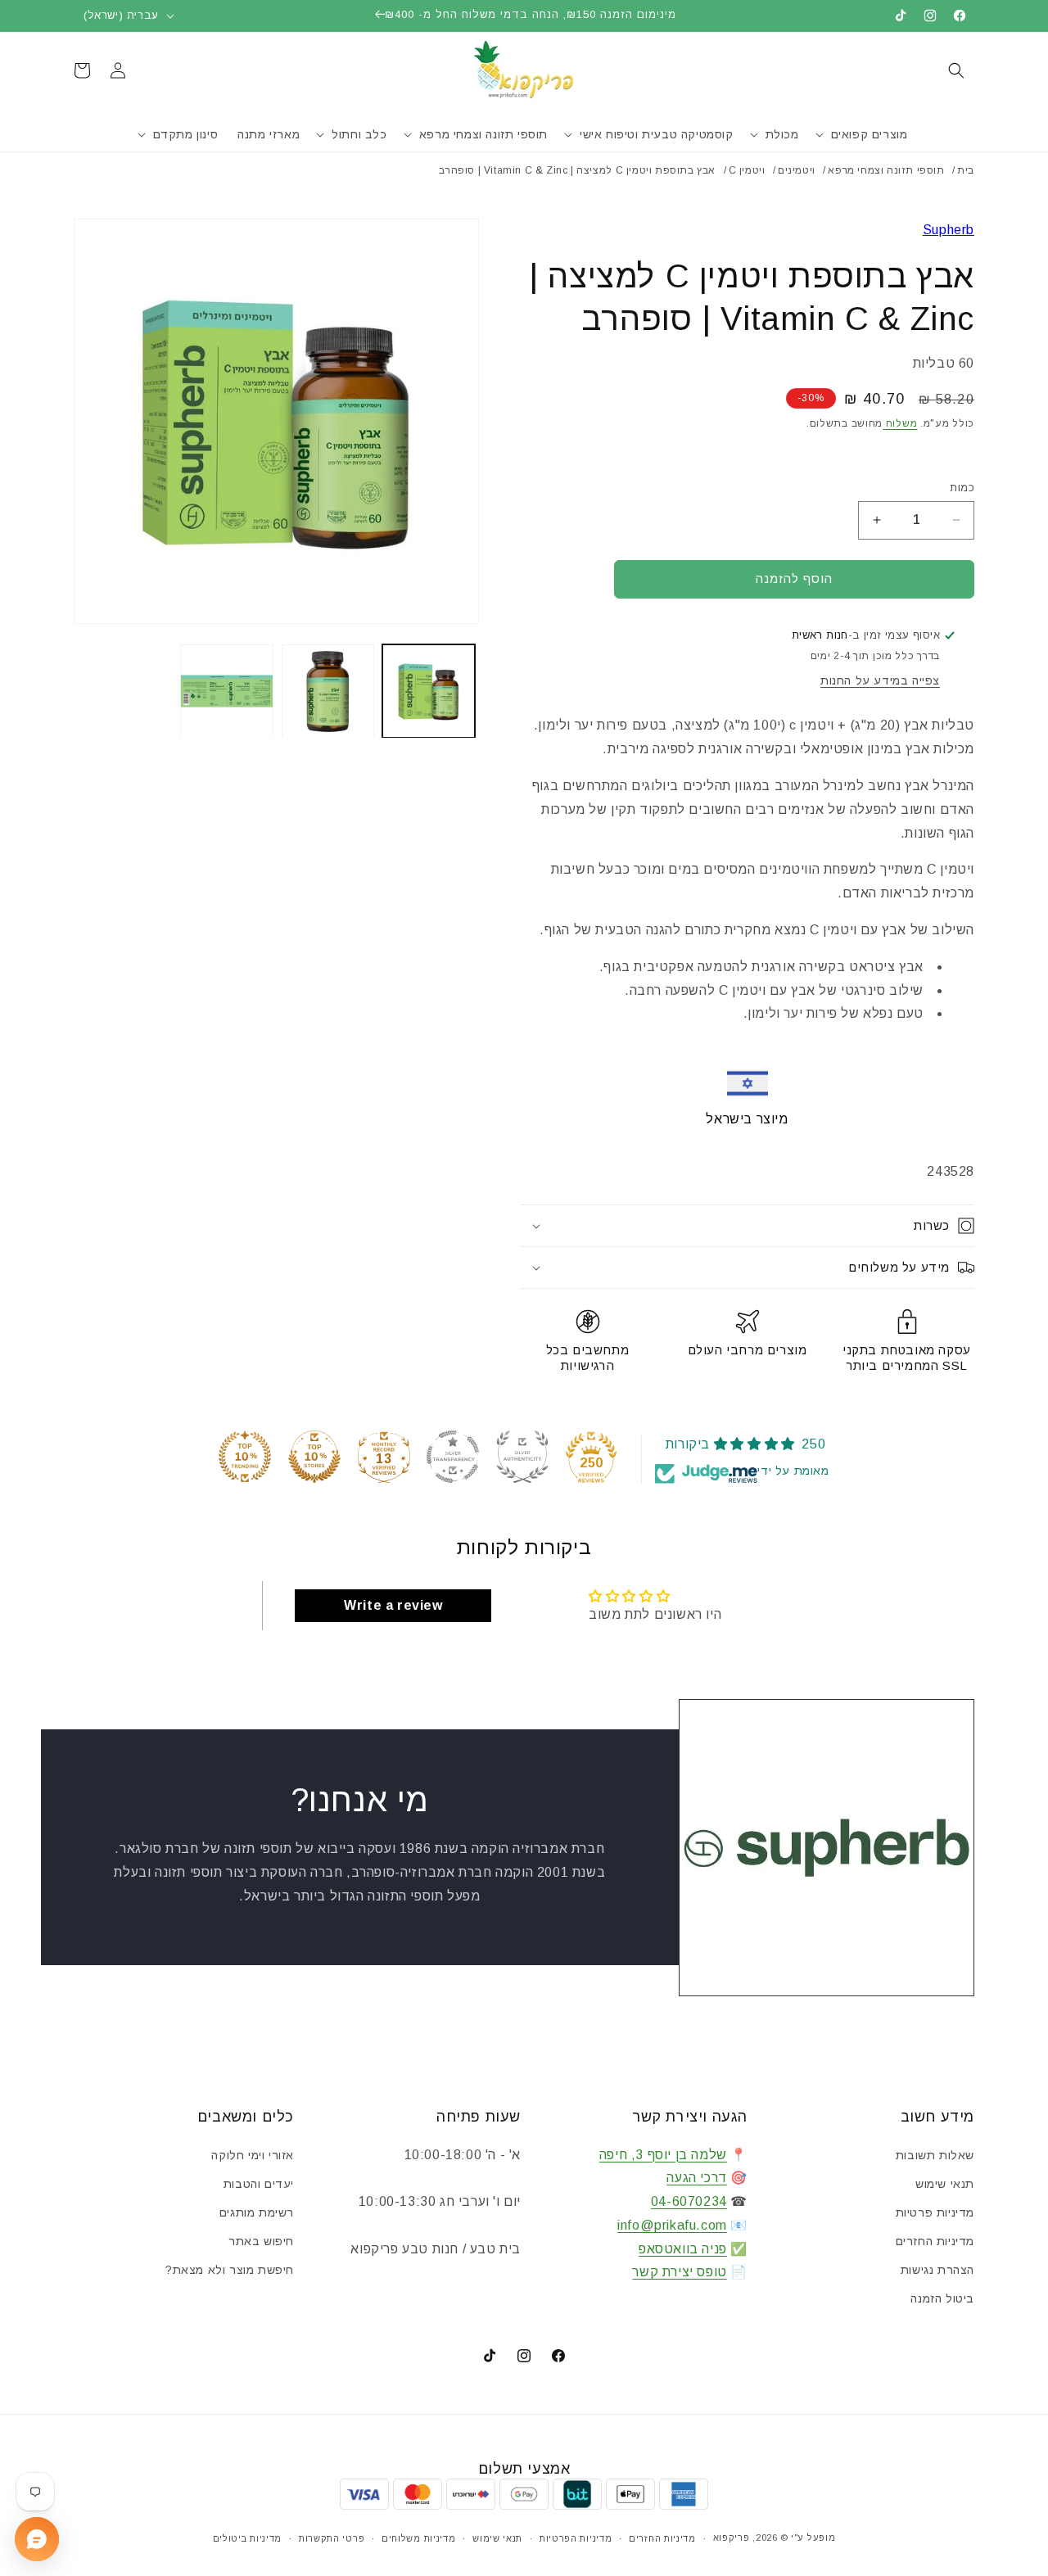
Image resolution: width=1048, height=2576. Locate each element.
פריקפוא (732, 2538)
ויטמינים (797, 170)
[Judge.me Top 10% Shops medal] (314, 1457)
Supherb (949, 230)
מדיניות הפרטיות (576, 2538)
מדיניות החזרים (935, 2241)
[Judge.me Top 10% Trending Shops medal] (245, 1457)
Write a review (393, 1605)
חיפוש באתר (261, 2241)
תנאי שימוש (945, 2184)
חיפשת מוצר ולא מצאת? (230, 2270)
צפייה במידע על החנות (880, 680)
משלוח (900, 423)
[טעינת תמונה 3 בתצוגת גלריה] (226, 691)
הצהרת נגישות (937, 2270)
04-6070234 (689, 2201)
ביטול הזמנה (942, 2298)
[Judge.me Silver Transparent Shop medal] (453, 1457)
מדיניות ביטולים (248, 2538)
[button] (956, 70)
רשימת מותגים (257, 2212)
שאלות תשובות (935, 2155)
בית (966, 170)
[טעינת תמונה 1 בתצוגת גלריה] (429, 691)
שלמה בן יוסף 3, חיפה (663, 2155)
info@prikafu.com (672, 2225)
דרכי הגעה (696, 2178)
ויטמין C (747, 170)
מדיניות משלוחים (419, 2538)
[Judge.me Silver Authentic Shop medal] (522, 1457)
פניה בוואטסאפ (683, 2249)
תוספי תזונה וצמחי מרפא (886, 170)
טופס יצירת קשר (679, 2272)
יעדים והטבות (259, 2184)
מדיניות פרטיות (935, 2212)
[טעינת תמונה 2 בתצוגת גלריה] (328, 691)
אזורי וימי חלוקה (253, 2155)
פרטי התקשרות (332, 2538)
